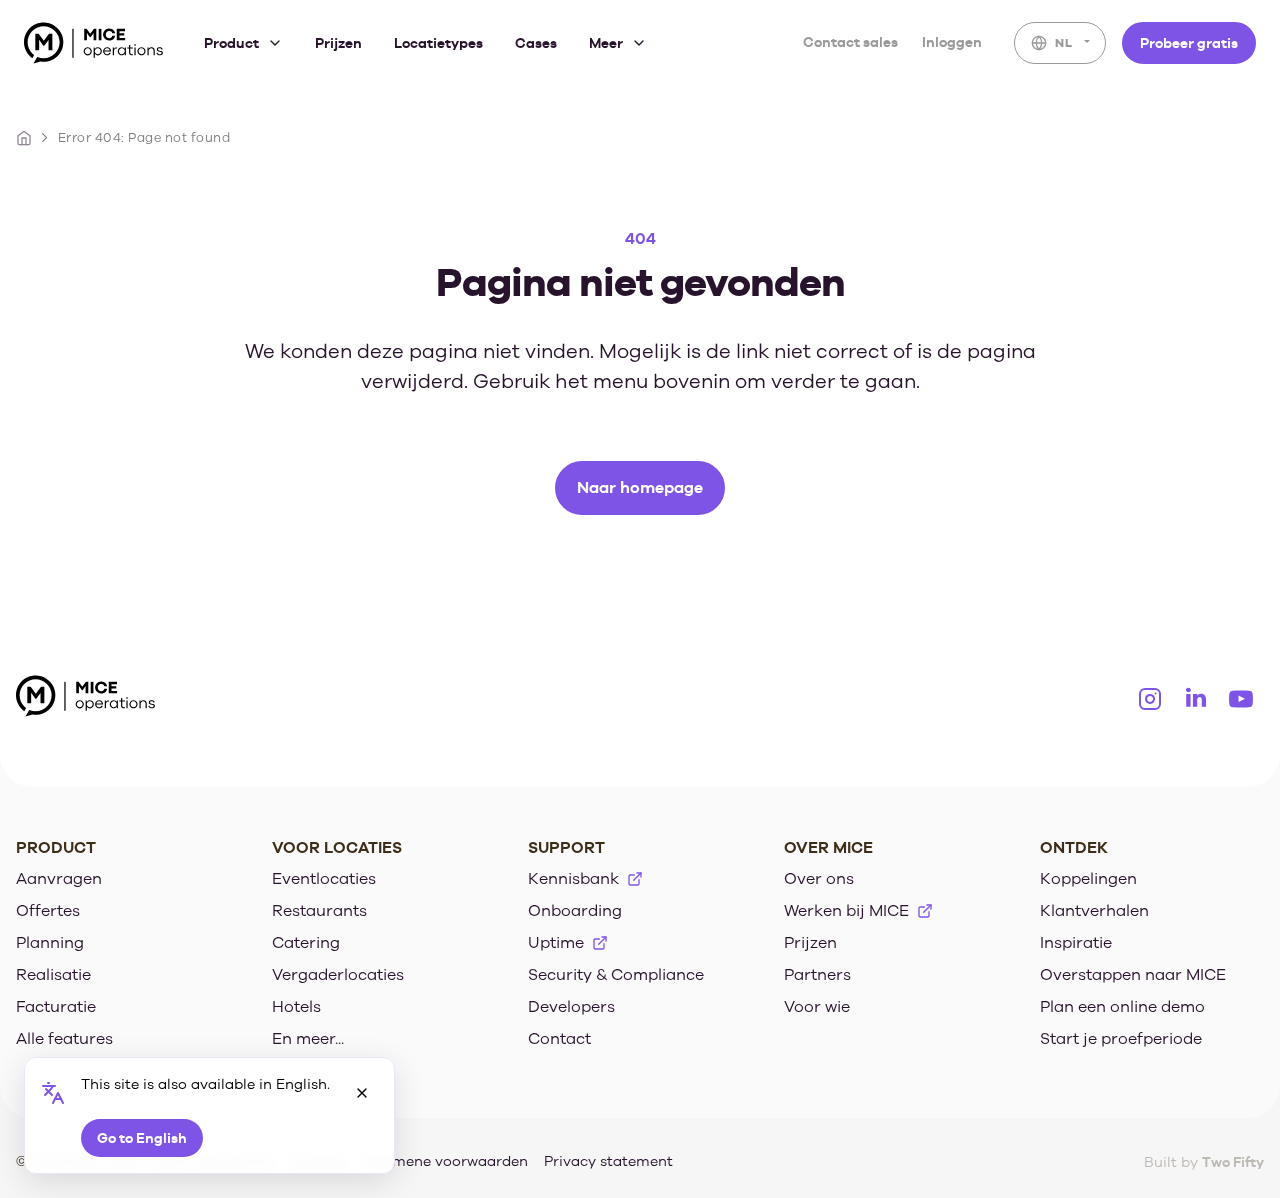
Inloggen (952, 42)
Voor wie (817, 1007)
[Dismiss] (362, 1093)
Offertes (48, 911)
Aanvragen (59, 879)
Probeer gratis (1189, 42)
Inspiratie (1076, 943)
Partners (817, 975)
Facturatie (56, 1007)
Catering (306, 943)
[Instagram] (1150, 699)
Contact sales (850, 42)
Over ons (819, 879)
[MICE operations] (94, 46)
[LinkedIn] (1196, 699)
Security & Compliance (616, 975)
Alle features (64, 1039)
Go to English (142, 1137)
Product (231, 43)
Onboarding (575, 911)
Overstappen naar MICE (1133, 975)
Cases (536, 43)
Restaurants (319, 911)
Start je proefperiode (1121, 1039)
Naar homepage (640, 487)
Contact (559, 1039)
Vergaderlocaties (338, 975)
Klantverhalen (1094, 911)
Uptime (556, 943)
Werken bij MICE (846, 911)
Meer (606, 43)
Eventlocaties (324, 879)
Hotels (296, 1007)
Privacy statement (608, 1161)
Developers (571, 1007)
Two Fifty (1233, 1161)
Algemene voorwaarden (444, 1161)
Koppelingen (1088, 879)
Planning (50, 943)
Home (24, 138)
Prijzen (338, 43)
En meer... (308, 1039)
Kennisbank (573, 879)
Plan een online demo (1122, 1007)
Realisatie (53, 975)
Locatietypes (438, 43)
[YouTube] (1241, 699)
